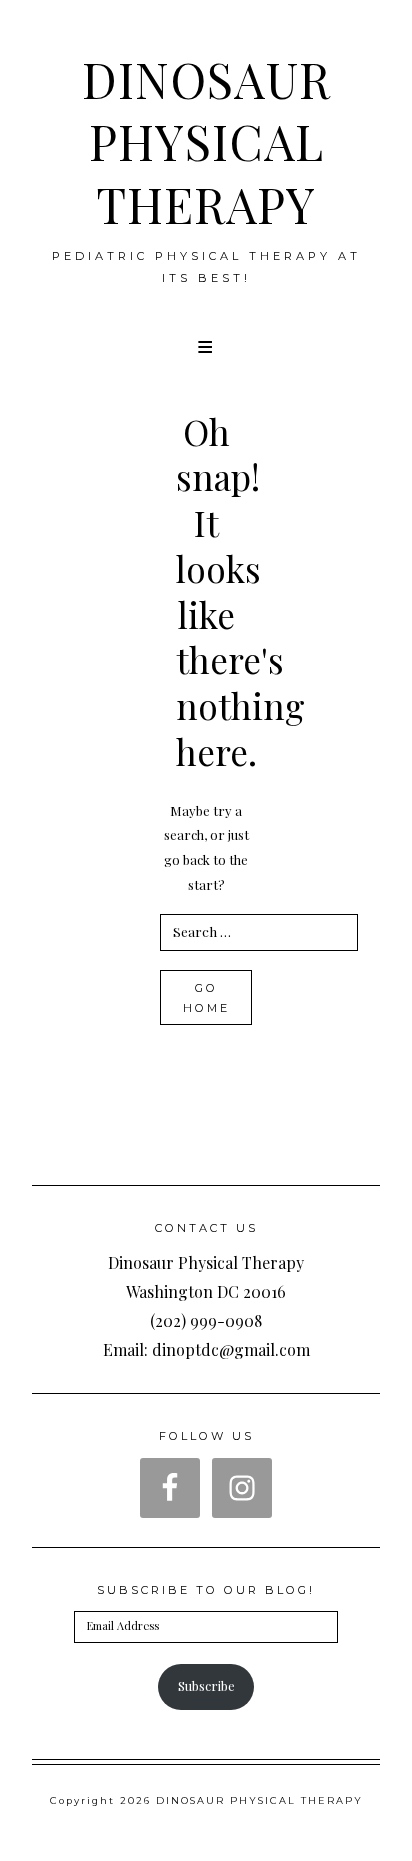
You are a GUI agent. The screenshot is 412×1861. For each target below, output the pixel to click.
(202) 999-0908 (206, 1320)
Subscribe (206, 1685)
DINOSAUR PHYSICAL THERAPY (206, 141)
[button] (206, 347)
